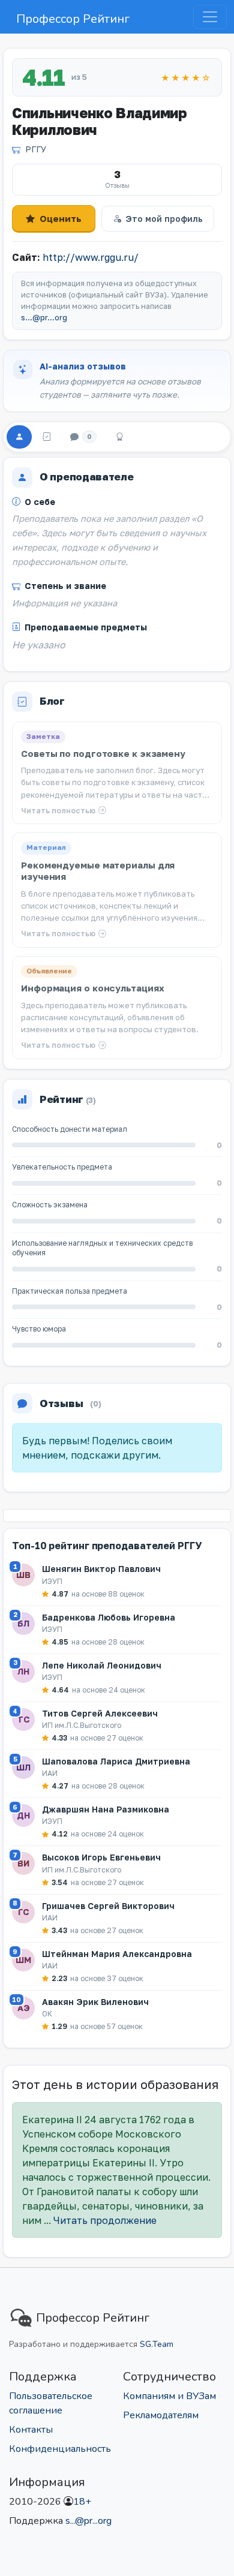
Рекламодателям (161, 2415)
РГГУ (36, 149)
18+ (82, 2502)
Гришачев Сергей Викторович (108, 1906)
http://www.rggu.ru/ (91, 257)
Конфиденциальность (60, 2449)
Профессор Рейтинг (73, 19)
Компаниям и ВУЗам (169, 2396)
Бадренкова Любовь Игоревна (109, 1617)
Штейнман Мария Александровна (117, 1954)
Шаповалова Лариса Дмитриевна (116, 1761)
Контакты (31, 2430)
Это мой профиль (164, 219)
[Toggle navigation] (210, 17)
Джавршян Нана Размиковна (106, 1809)
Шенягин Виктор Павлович (101, 1569)
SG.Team (157, 2344)
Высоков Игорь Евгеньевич (101, 1857)
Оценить (61, 218)
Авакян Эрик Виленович (95, 2002)
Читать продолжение (105, 2220)
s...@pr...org (44, 318)
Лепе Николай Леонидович (102, 1665)
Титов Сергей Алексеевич (100, 1713)
